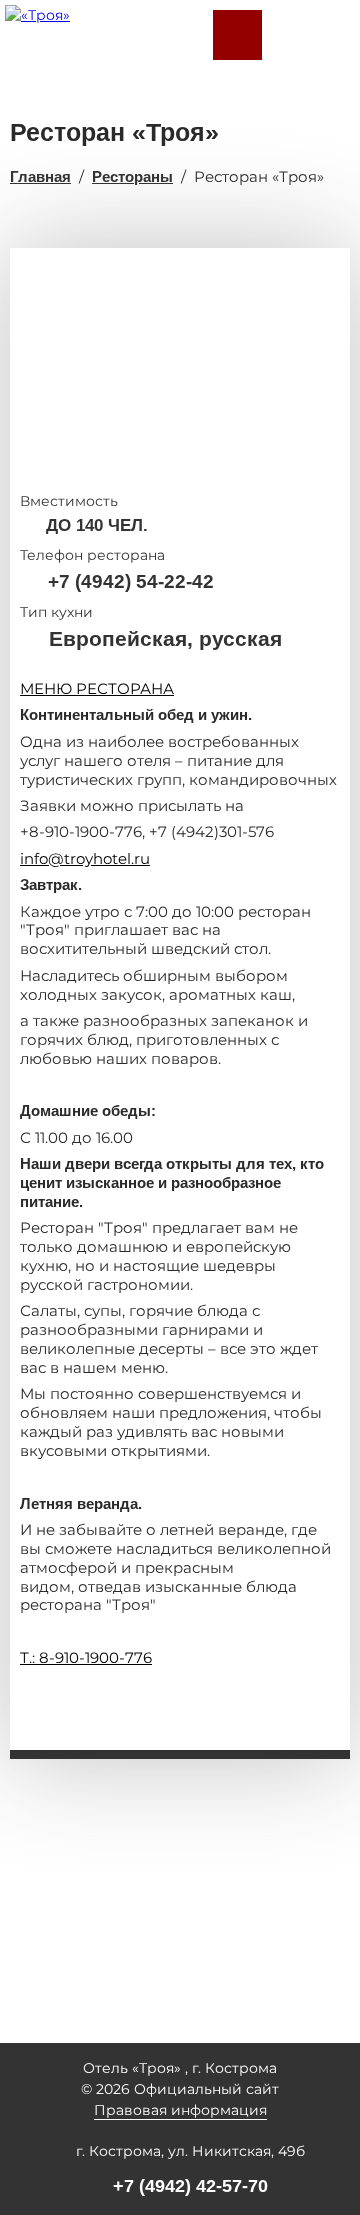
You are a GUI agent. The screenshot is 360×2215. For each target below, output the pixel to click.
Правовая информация (180, 2110)
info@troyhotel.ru (85, 858)
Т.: (29, 1657)
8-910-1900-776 (95, 1657)
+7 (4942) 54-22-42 (131, 581)
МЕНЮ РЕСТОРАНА (97, 688)
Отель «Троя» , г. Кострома (180, 2068)
